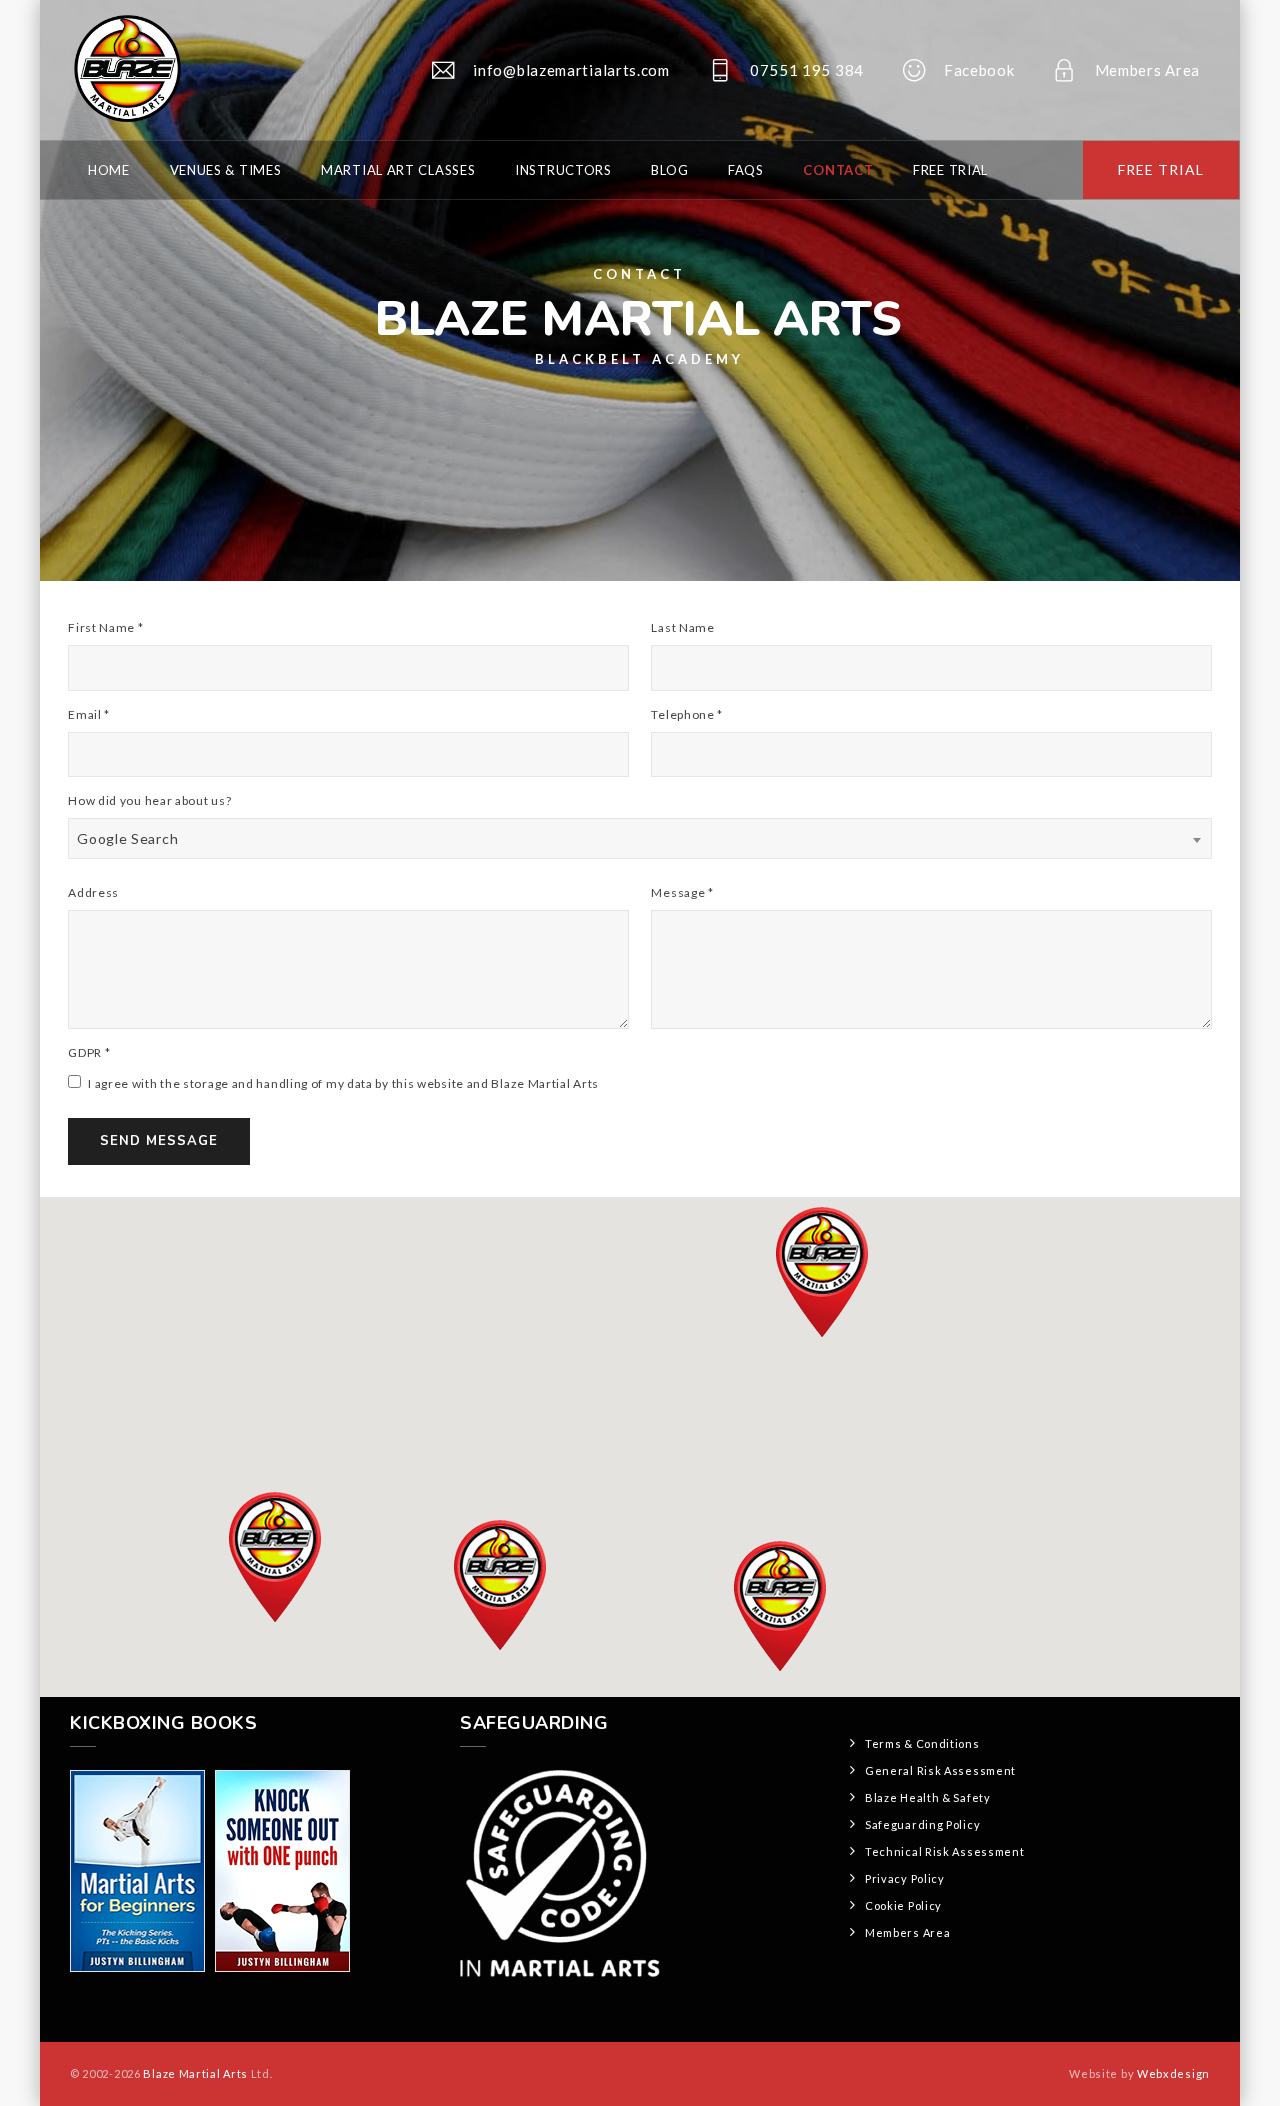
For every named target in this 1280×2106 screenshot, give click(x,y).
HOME (109, 170)
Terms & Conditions (922, 1743)
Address (93, 892)
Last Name (682, 627)
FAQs (746, 170)
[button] (821, 1272)
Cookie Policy (903, 1905)
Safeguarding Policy (922, 1824)
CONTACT (838, 170)
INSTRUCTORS (563, 170)
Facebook (979, 70)
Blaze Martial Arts (195, 2073)
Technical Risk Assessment (945, 1851)
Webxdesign (1173, 2073)
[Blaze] (125, 70)
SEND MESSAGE (159, 1141)
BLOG (669, 170)
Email (89, 714)
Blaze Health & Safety (928, 1797)
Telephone (687, 714)
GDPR (89, 1052)
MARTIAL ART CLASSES (398, 170)
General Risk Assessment (940, 1770)
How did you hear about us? (149, 800)
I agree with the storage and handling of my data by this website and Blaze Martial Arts (342, 1083)
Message (682, 892)
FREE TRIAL (1161, 169)
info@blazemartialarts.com (571, 70)
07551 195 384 (807, 70)
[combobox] (640, 838)
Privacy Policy (905, 1878)
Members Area (1147, 70)
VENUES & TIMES (226, 170)
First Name (105, 627)
